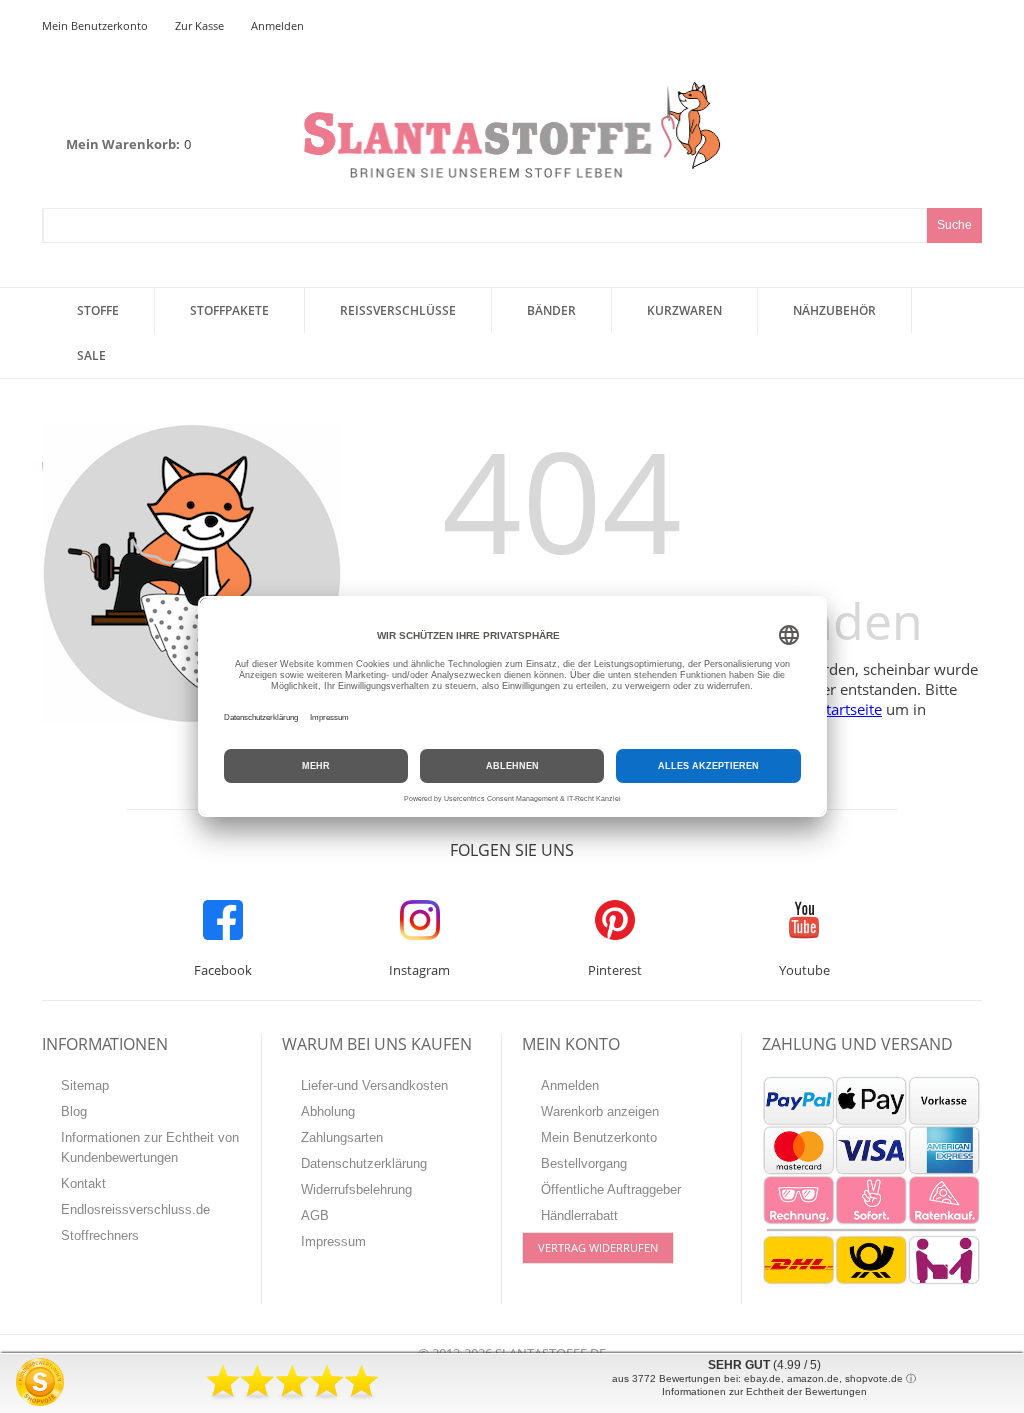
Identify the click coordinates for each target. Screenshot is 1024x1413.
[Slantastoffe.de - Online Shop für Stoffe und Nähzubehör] (512, 129)
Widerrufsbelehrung (356, 1189)
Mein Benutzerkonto (95, 25)
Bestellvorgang (584, 1163)
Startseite (850, 709)
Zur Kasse (199, 25)
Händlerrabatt (579, 1215)
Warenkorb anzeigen (600, 1111)
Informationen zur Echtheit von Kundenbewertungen (150, 1147)
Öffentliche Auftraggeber (611, 1189)
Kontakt (83, 1183)
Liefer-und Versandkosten (374, 1085)
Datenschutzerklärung (364, 1163)
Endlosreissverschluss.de (135, 1209)
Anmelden (277, 25)
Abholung (328, 1111)
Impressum (333, 1241)
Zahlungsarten (342, 1137)
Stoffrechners (100, 1235)
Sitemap (85, 1085)
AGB (315, 1215)
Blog (74, 1111)
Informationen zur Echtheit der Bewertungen (764, 1391)
